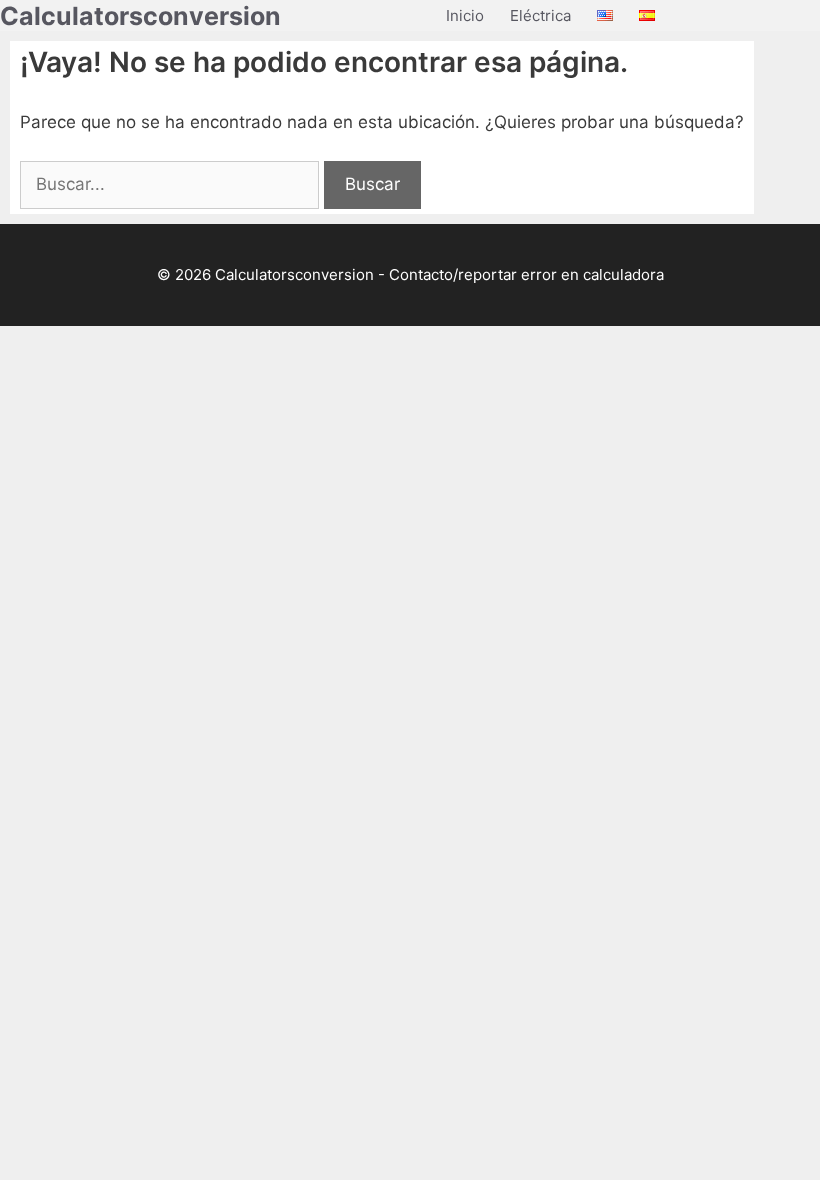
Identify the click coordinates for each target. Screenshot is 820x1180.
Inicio (465, 15)
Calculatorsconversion (140, 16)
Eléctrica (540, 15)
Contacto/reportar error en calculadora (526, 274)
